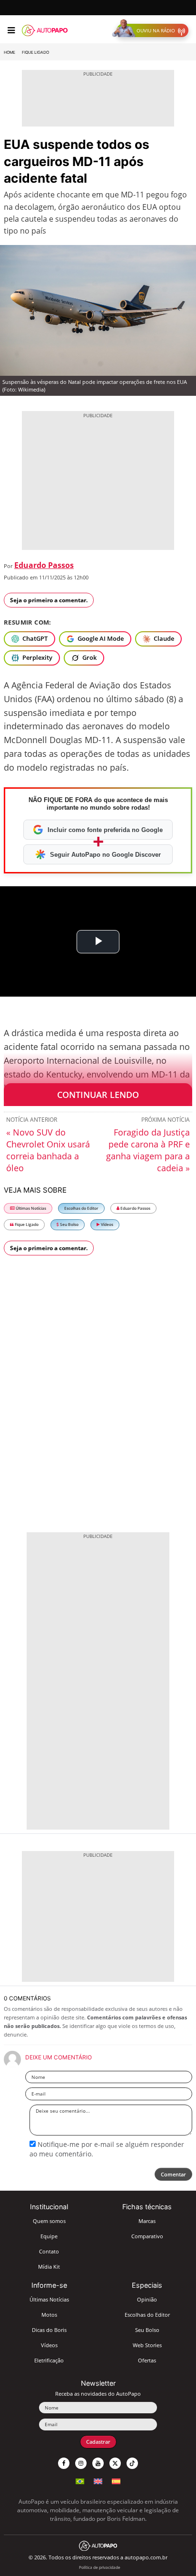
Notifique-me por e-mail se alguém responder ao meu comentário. (107, 2149)
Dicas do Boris (49, 2330)
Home (10, 52)
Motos (49, 2315)
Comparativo (147, 2236)
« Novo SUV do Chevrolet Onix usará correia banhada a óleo (48, 1150)
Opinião (147, 2299)
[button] (152, 30)
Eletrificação (49, 2360)
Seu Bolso (69, 1224)
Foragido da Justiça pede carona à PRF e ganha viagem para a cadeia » (148, 1150)
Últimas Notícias (30, 1208)
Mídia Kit (49, 2267)
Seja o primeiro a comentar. (49, 600)
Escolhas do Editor (81, 1208)
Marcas (147, 2221)
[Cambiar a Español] (116, 2480)
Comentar (173, 2174)
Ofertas (147, 2360)
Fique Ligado (35, 52)
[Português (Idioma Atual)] (80, 2480)
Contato (49, 2251)
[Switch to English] (98, 2480)
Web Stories (147, 2345)
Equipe (49, 2236)
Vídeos (107, 1224)
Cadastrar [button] (98, 2442)
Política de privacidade (100, 2567)
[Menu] (11, 30)
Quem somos (49, 2221)
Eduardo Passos (44, 565)
